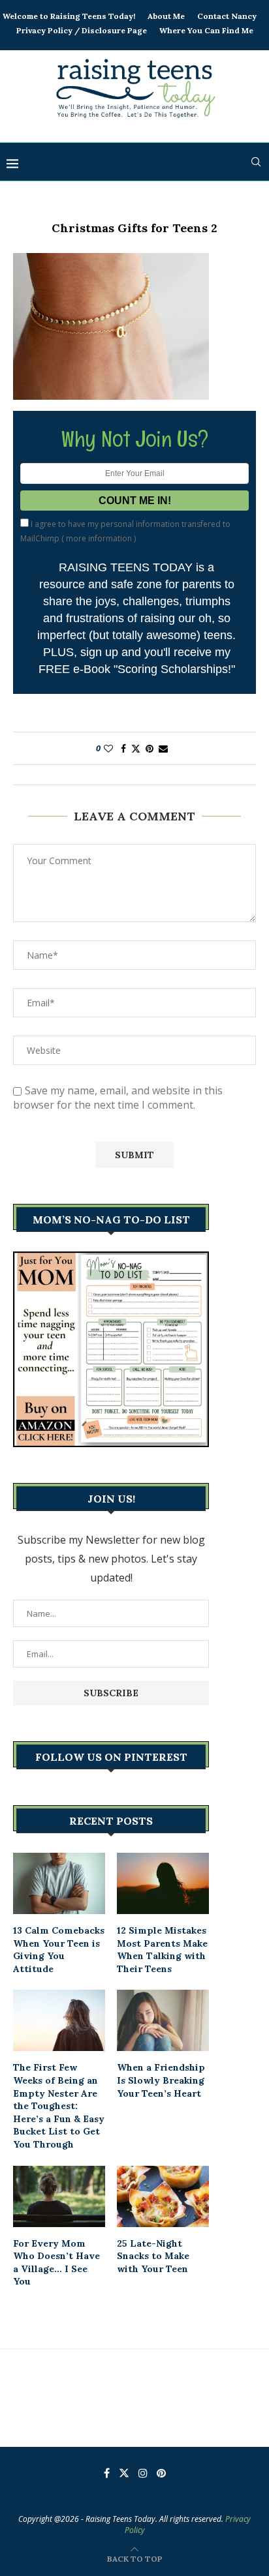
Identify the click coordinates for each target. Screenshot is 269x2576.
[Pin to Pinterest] (150, 748)
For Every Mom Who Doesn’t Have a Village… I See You (56, 2263)
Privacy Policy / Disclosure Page (82, 30)
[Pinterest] (161, 2473)
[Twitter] (124, 2473)
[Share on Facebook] (123, 748)
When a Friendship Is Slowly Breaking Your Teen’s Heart (161, 2080)
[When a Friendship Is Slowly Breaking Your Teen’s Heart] (163, 2020)
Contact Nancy (227, 16)
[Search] (256, 162)
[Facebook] (107, 2473)
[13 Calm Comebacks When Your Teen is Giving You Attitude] (59, 1883)
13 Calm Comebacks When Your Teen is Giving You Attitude (59, 1950)
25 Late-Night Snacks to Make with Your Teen (153, 2256)
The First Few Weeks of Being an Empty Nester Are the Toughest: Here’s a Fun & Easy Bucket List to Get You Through (59, 2106)
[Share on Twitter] (136, 748)
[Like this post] (108, 748)
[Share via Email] (163, 748)
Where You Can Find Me (206, 30)
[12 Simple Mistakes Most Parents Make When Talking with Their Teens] (163, 1883)
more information (99, 538)
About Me (166, 16)
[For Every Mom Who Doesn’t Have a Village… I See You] (59, 2196)
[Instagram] (143, 2473)
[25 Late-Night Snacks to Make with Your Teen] (163, 2196)
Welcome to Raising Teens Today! (69, 16)
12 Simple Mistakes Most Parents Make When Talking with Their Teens (162, 1950)
